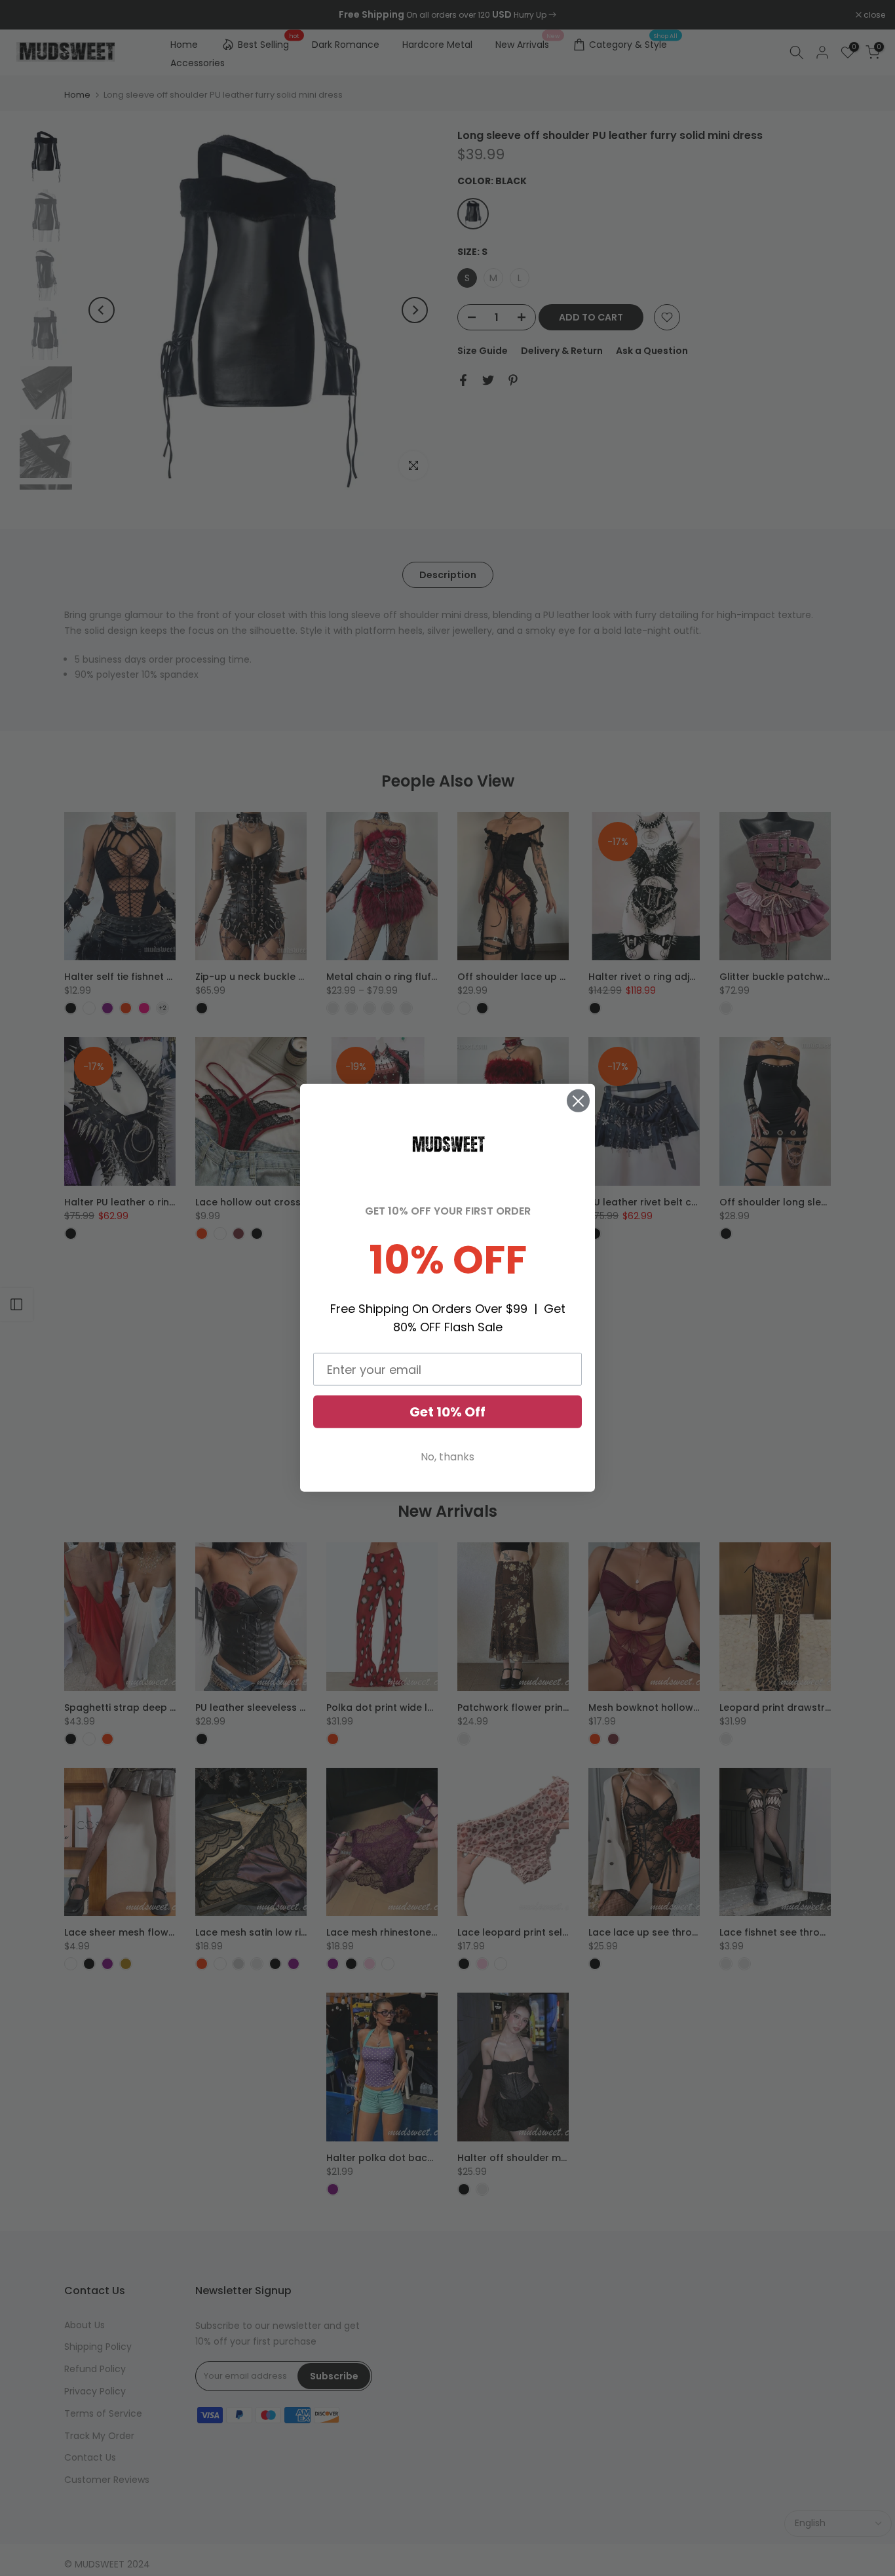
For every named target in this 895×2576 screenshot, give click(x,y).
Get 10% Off (447, 1412)
